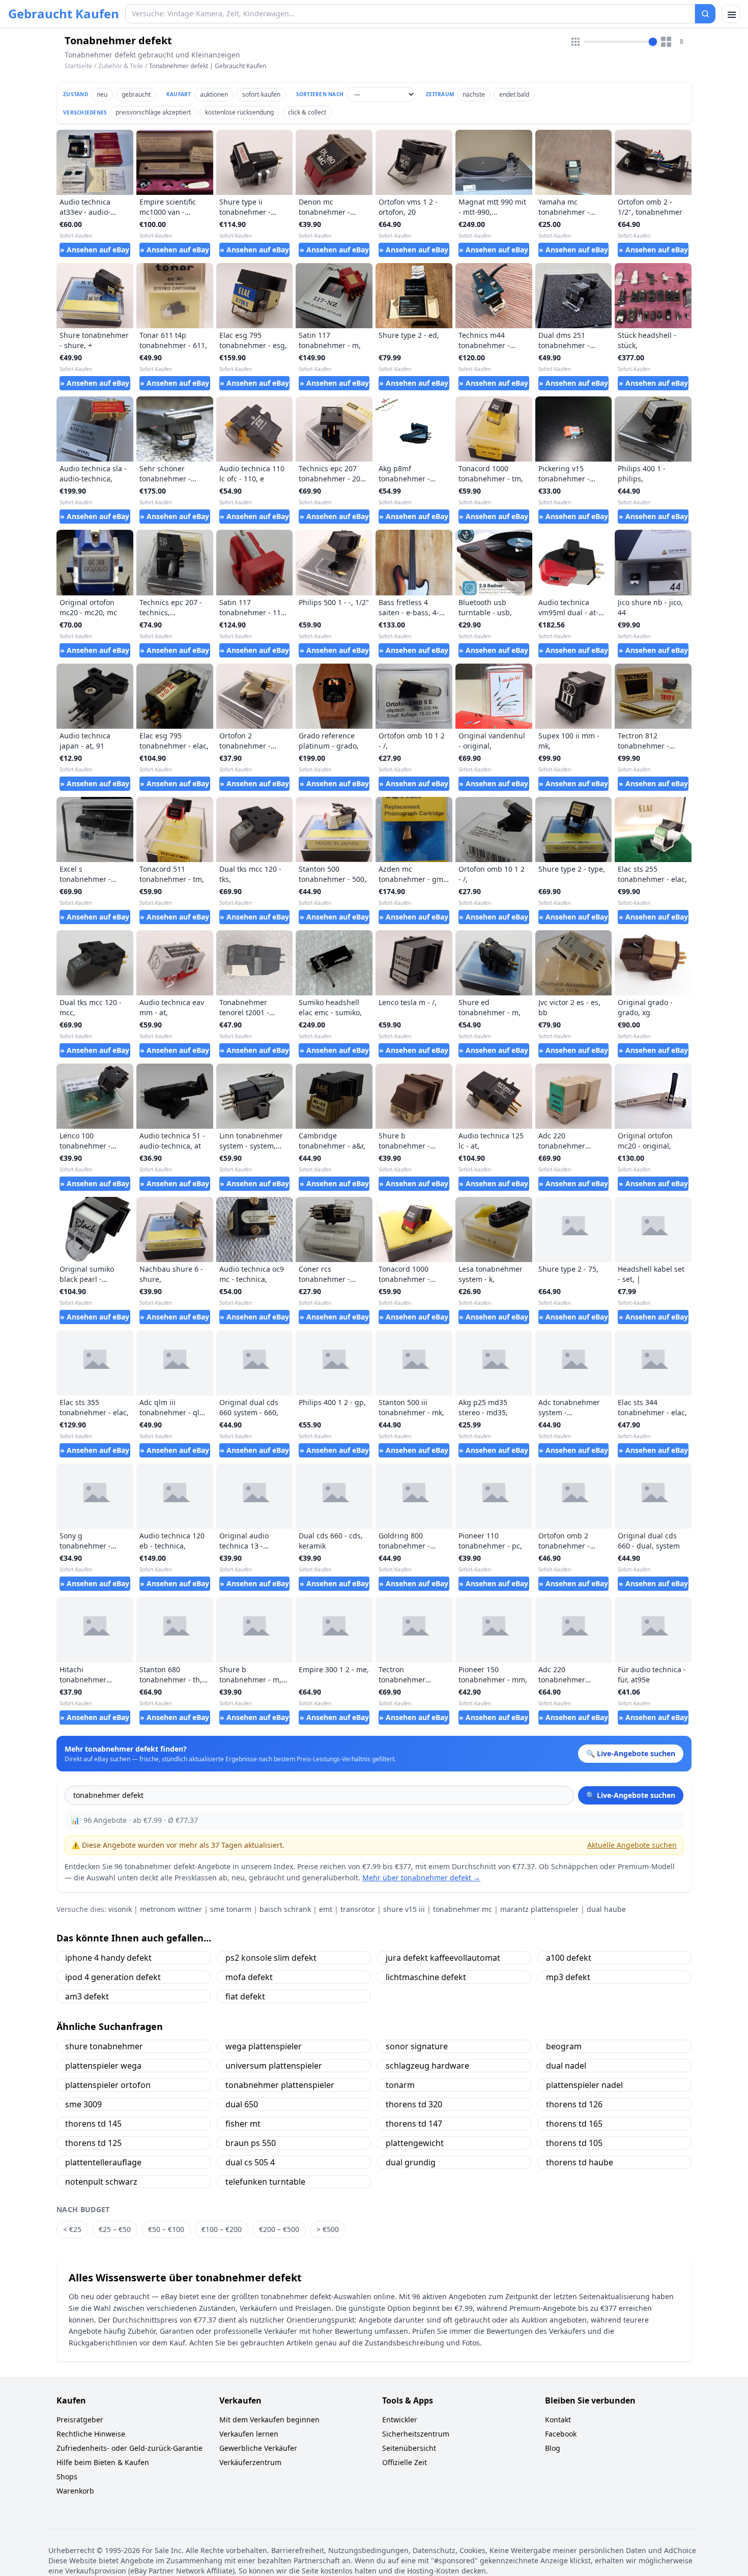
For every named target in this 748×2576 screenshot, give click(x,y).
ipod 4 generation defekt (113, 1977)
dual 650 (242, 2104)
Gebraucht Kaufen (64, 14)
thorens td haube (580, 2162)
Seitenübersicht (409, 2448)
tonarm (400, 2085)
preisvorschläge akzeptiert (153, 112)
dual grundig (411, 2162)
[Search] (705, 14)
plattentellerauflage (103, 2162)
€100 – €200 (222, 2229)
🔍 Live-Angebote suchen (631, 1795)
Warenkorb (75, 2491)
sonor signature (417, 2046)
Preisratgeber (80, 2420)
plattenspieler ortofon (108, 2085)
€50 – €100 (166, 2229)
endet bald (514, 94)
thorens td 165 (574, 2124)
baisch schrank (285, 1909)
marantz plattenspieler (539, 1909)
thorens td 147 (414, 2124)
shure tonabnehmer (104, 2046)
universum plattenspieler (274, 2066)
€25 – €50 (115, 2229)
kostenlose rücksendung (239, 112)
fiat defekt (245, 1996)
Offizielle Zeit (405, 2462)
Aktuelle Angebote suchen (632, 1845)
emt (326, 1909)
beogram (564, 2046)
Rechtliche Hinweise (91, 2434)
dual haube (606, 1909)
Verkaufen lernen (249, 2434)
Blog (553, 2448)
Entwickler (400, 2420)
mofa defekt (249, 1977)
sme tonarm (231, 1909)
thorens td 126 (574, 2104)
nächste (474, 94)
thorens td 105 (574, 2143)
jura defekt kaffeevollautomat (443, 1958)
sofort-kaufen (261, 94)
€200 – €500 (279, 2229)
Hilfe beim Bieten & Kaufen (103, 2462)
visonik (120, 1909)
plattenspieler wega (103, 2066)
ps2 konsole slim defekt (271, 1958)
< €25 (72, 2229)
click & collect (307, 112)
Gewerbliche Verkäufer (258, 2448)
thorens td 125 (93, 2143)
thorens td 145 (93, 2124)
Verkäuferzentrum (250, 2462)
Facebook (561, 2434)
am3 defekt (87, 1996)
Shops (67, 2477)
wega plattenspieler (264, 2046)
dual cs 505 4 (250, 2162)
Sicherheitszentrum (416, 2434)
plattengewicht (415, 2143)
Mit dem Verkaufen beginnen (269, 2420)
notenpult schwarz (101, 2182)
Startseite (78, 66)
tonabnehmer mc (463, 1909)
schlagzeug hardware (427, 2066)
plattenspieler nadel (584, 2085)
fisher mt (243, 2124)
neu (102, 94)
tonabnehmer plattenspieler (280, 2085)
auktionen (214, 94)
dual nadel (566, 2066)
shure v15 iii (404, 1909)
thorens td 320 (414, 2104)
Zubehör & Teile (121, 66)
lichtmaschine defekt (426, 1977)
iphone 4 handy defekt (108, 1958)
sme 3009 (83, 2104)
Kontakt (558, 2420)
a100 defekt (569, 1958)
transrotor (358, 1909)
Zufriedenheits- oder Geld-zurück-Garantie (130, 2448)
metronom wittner (171, 1909)
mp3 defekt (568, 1977)
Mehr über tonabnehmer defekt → (421, 1878)
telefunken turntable (265, 2182)
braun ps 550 (251, 2143)
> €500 (328, 2229)
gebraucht (136, 94)
